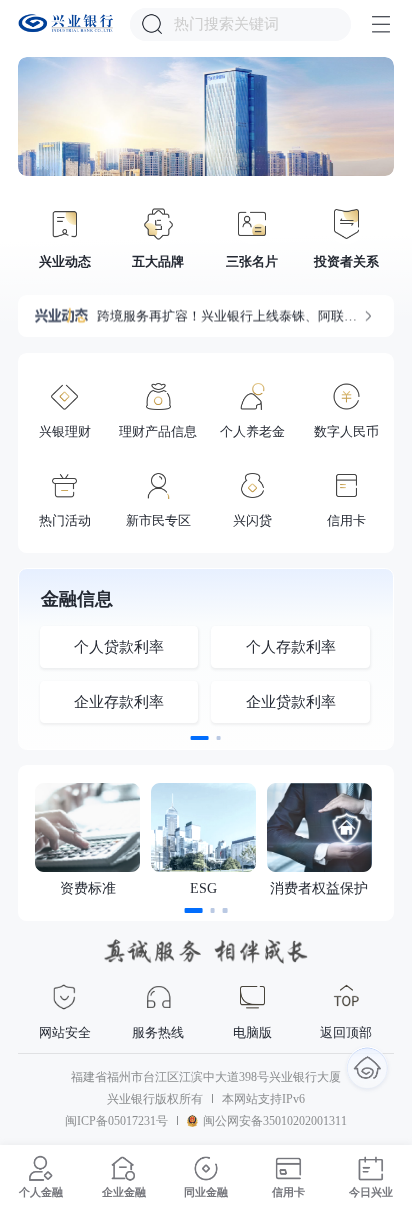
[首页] (367, 1067)
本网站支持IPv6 (263, 1099)
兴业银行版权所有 (155, 1099)
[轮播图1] (206, 116)
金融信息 (77, 600)
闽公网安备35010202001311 (275, 1121)
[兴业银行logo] (65, 23)
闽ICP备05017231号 (116, 1121)
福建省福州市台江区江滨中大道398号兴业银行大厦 (206, 1077)
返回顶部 (346, 1032)
